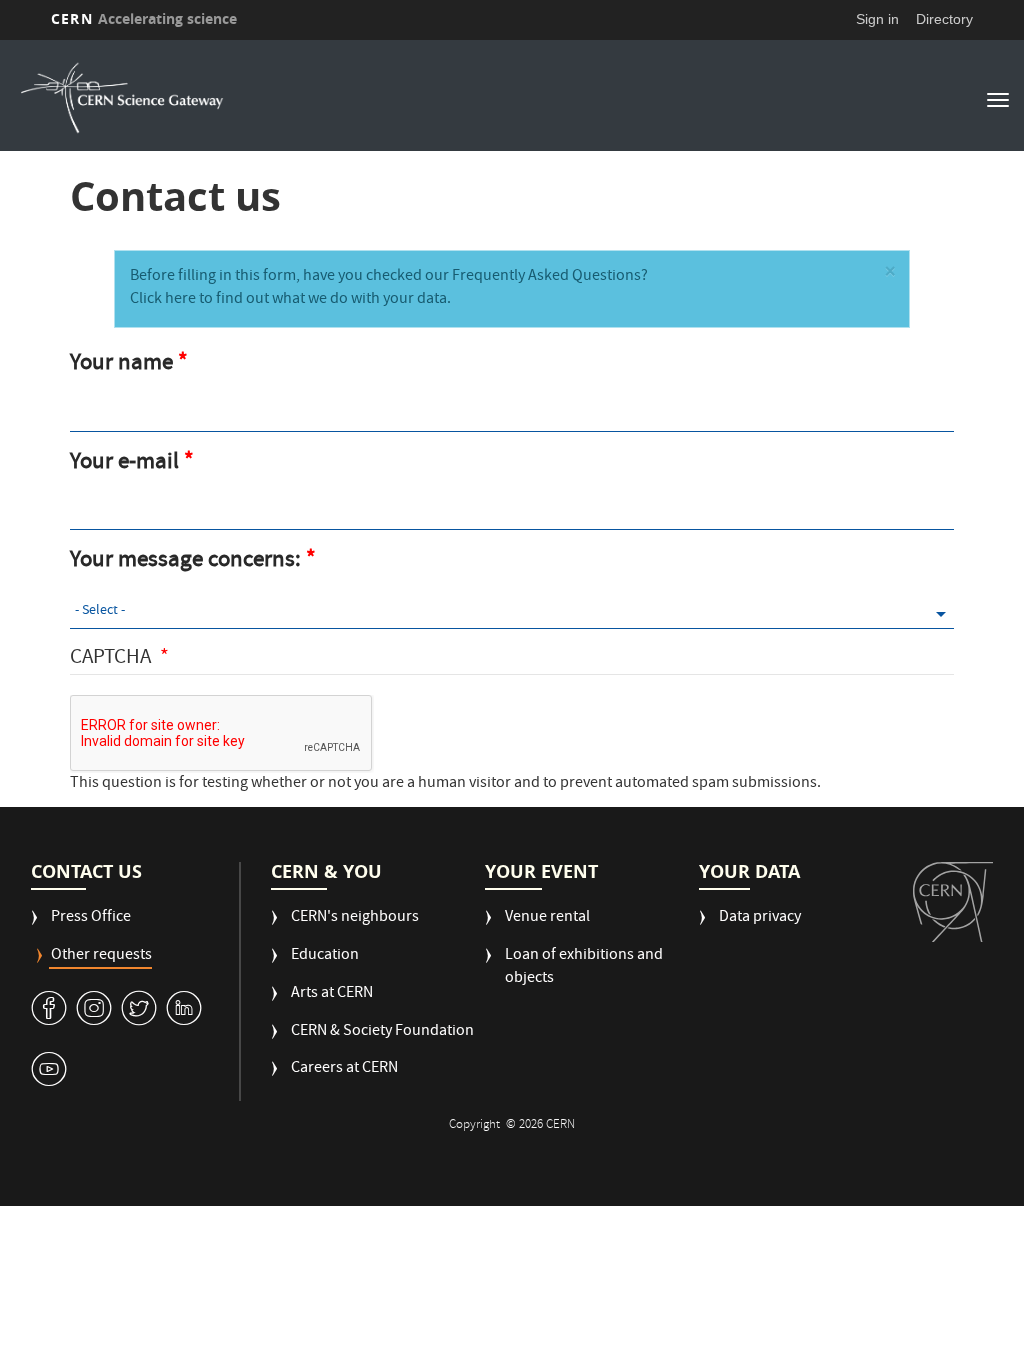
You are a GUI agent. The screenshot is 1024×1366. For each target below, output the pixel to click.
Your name (121, 365)
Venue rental (547, 918)
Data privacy (760, 918)
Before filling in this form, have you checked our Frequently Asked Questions (385, 277)
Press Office (91, 918)
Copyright (476, 1125)
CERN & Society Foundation (382, 1032)
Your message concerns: (185, 562)
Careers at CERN (344, 1069)
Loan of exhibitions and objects (584, 968)
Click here (163, 300)
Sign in (877, 19)
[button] (890, 274)
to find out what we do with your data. (323, 300)
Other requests (101, 956)
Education (325, 956)
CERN (144, 18)
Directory (944, 19)
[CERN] (953, 901)
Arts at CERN (332, 994)
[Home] (414, 98)
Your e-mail (124, 464)
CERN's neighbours (355, 918)
